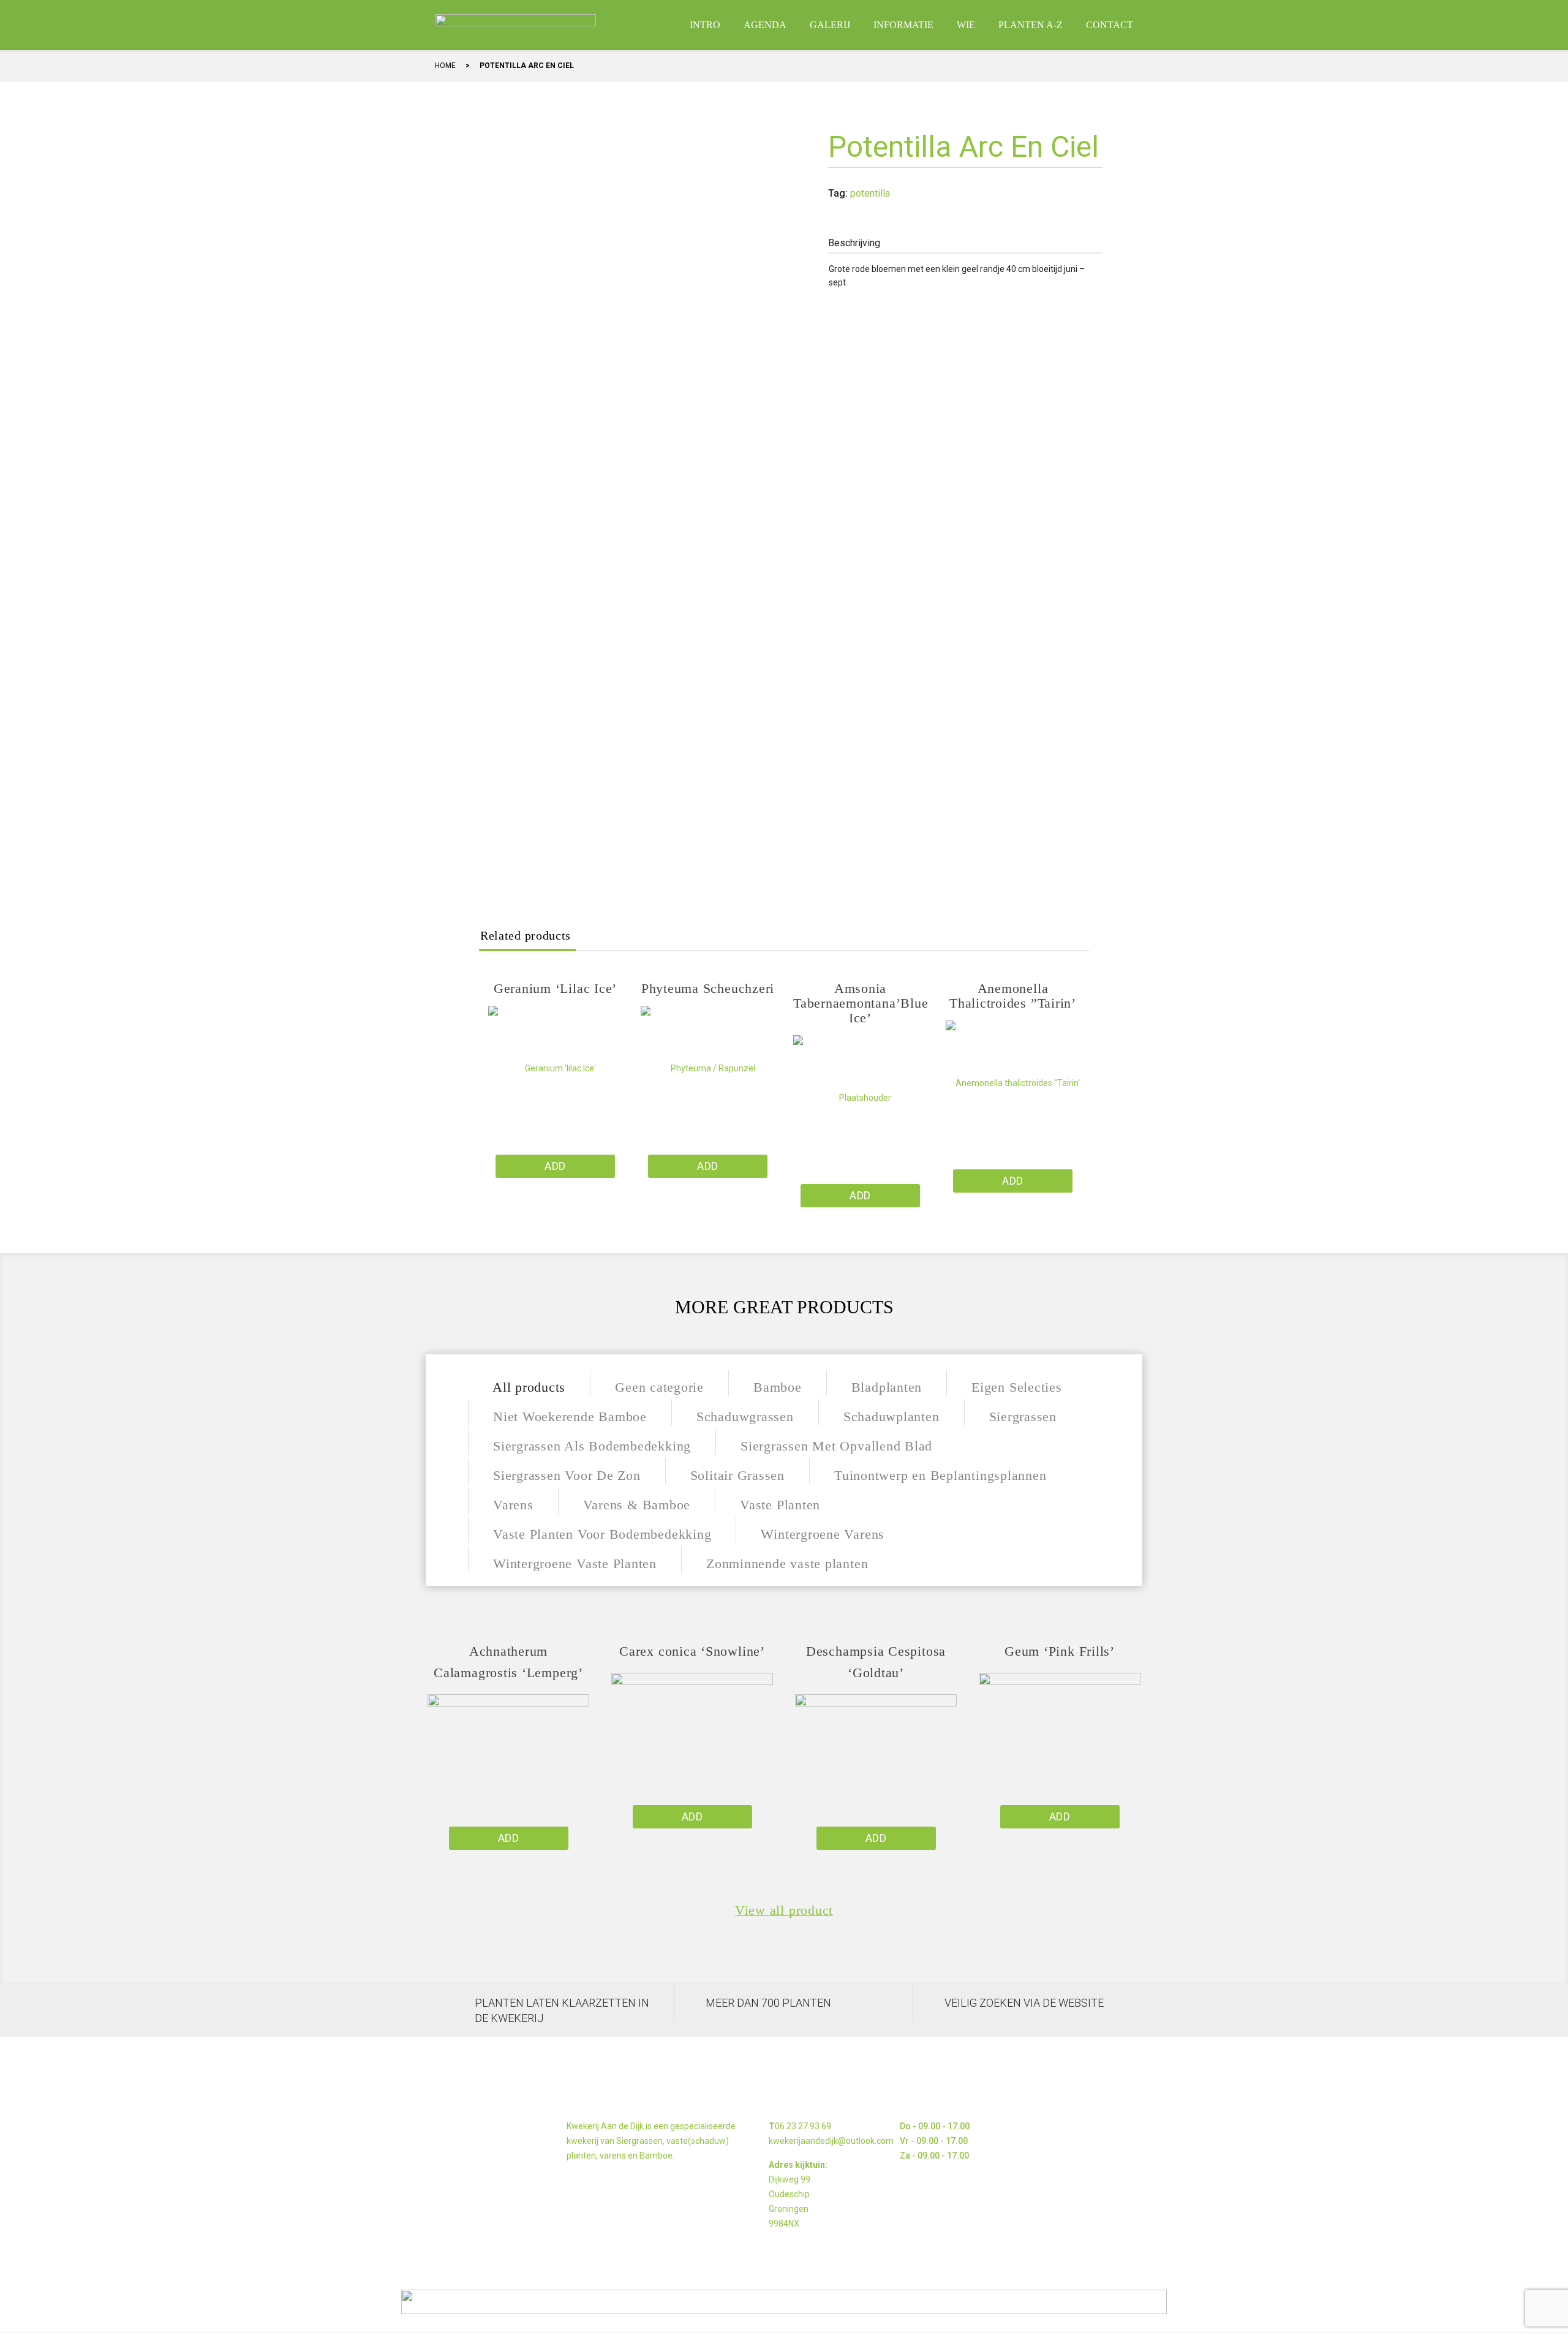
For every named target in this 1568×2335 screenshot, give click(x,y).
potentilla (870, 193)
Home (445, 66)
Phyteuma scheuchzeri (708, 988)
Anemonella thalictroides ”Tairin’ (1013, 996)
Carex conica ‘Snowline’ (692, 1651)
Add (555, 1166)
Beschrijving (854, 243)
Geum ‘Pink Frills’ (1060, 1651)
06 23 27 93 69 (803, 2126)
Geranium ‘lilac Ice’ (555, 988)
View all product (784, 1911)
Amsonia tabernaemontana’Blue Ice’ (861, 1003)
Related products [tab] (526, 935)
